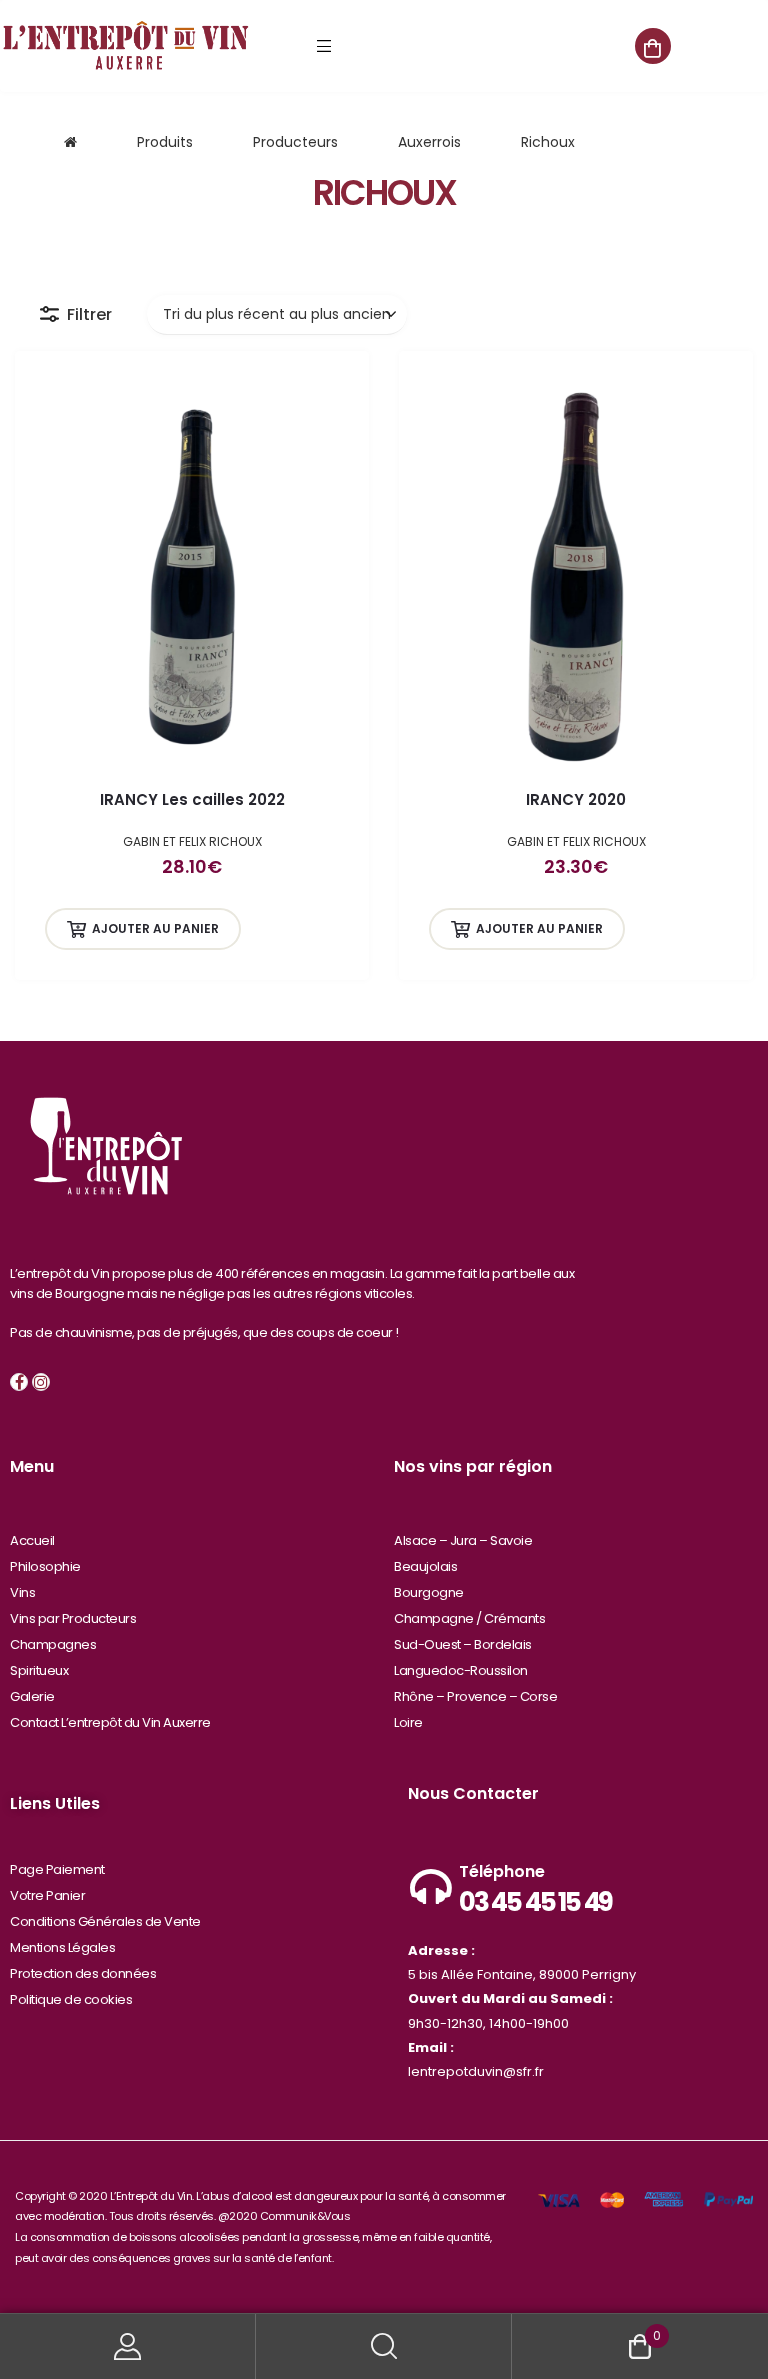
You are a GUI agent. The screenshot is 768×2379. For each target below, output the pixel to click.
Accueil (32, 1540)
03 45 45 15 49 (535, 1902)
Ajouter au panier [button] (155, 928)
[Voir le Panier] (653, 46)
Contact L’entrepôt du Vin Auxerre (110, 1722)
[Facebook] (19, 1382)
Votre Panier (47, 1895)
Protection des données (83, 1973)
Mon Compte (128, 2346)
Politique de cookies (71, 1999)
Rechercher (384, 2346)
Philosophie (45, 1566)
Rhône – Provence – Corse (475, 1696)
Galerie (32, 1696)
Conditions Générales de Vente (105, 1921)
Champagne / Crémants (469, 1618)
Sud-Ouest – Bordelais (463, 1644)
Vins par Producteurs (73, 1618)
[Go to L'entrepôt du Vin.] (70, 142)
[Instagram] (41, 1382)
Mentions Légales (62, 1947)
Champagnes (53, 1644)
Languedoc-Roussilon (461, 1670)
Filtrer (89, 314)
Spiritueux (39, 1670)
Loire (408, 1722)
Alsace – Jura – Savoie (463, 1540)
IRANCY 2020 (576, 799)
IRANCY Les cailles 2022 (192, 799)
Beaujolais (425, 1566)
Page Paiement (57, 1869)
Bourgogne (429, 1592)
